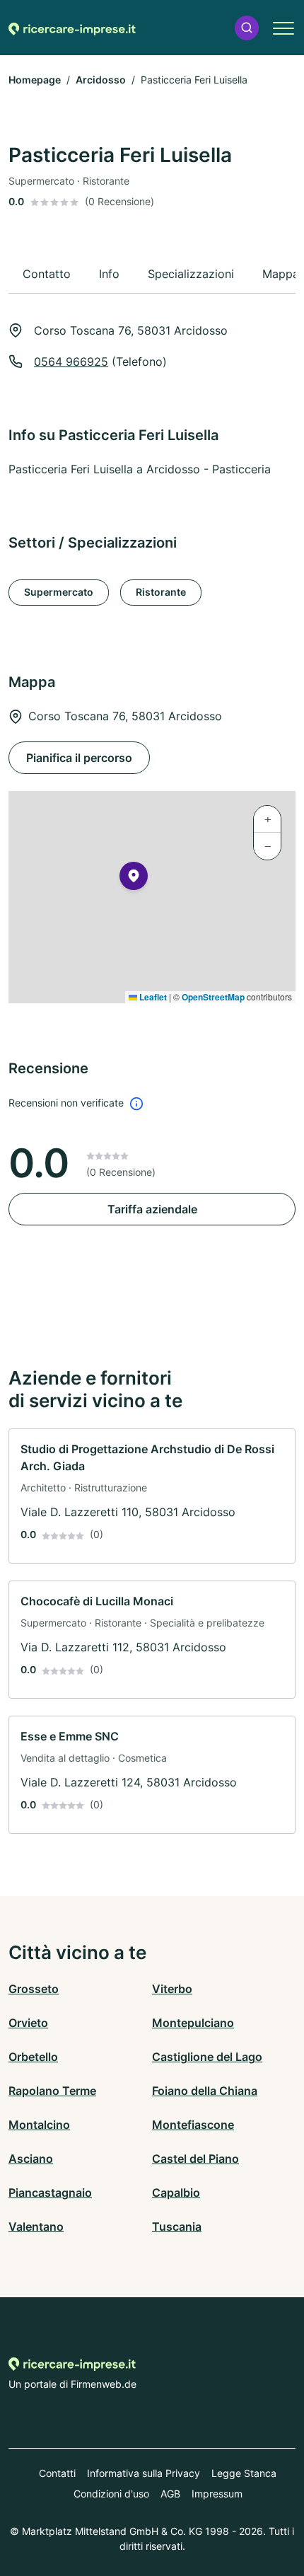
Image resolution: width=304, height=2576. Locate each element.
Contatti (57, 2473)
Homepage (35, 80)
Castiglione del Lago (207, 2057)
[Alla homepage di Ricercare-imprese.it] (72, 28)
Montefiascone (193, 2125)
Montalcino (39, 2125)
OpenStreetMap (213, 997)
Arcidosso (101, 80)
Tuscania (177, 2226)
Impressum (217, 2494)
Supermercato (59, 592)
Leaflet (152, 997)
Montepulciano (193, 2023)
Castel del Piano (195, 2159)
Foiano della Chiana (205, 2091)
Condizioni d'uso (111, 2494)
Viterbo (172, 1989)
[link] (152, 1496)
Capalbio (176, 2193)
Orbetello (33, 2057)
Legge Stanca (244, 2473)
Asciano (31, 2159)
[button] (247, 28)
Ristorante (161, 592)
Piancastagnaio (50, 2193)
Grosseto (34, 1989)
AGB (170, 2494)
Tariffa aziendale (152, 1209)
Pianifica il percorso (79, 758)
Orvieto (28, 2023)
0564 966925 (71, 362)
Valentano (36, 2226)
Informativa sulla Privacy (144, 2473)
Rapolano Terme (52, 2091)
